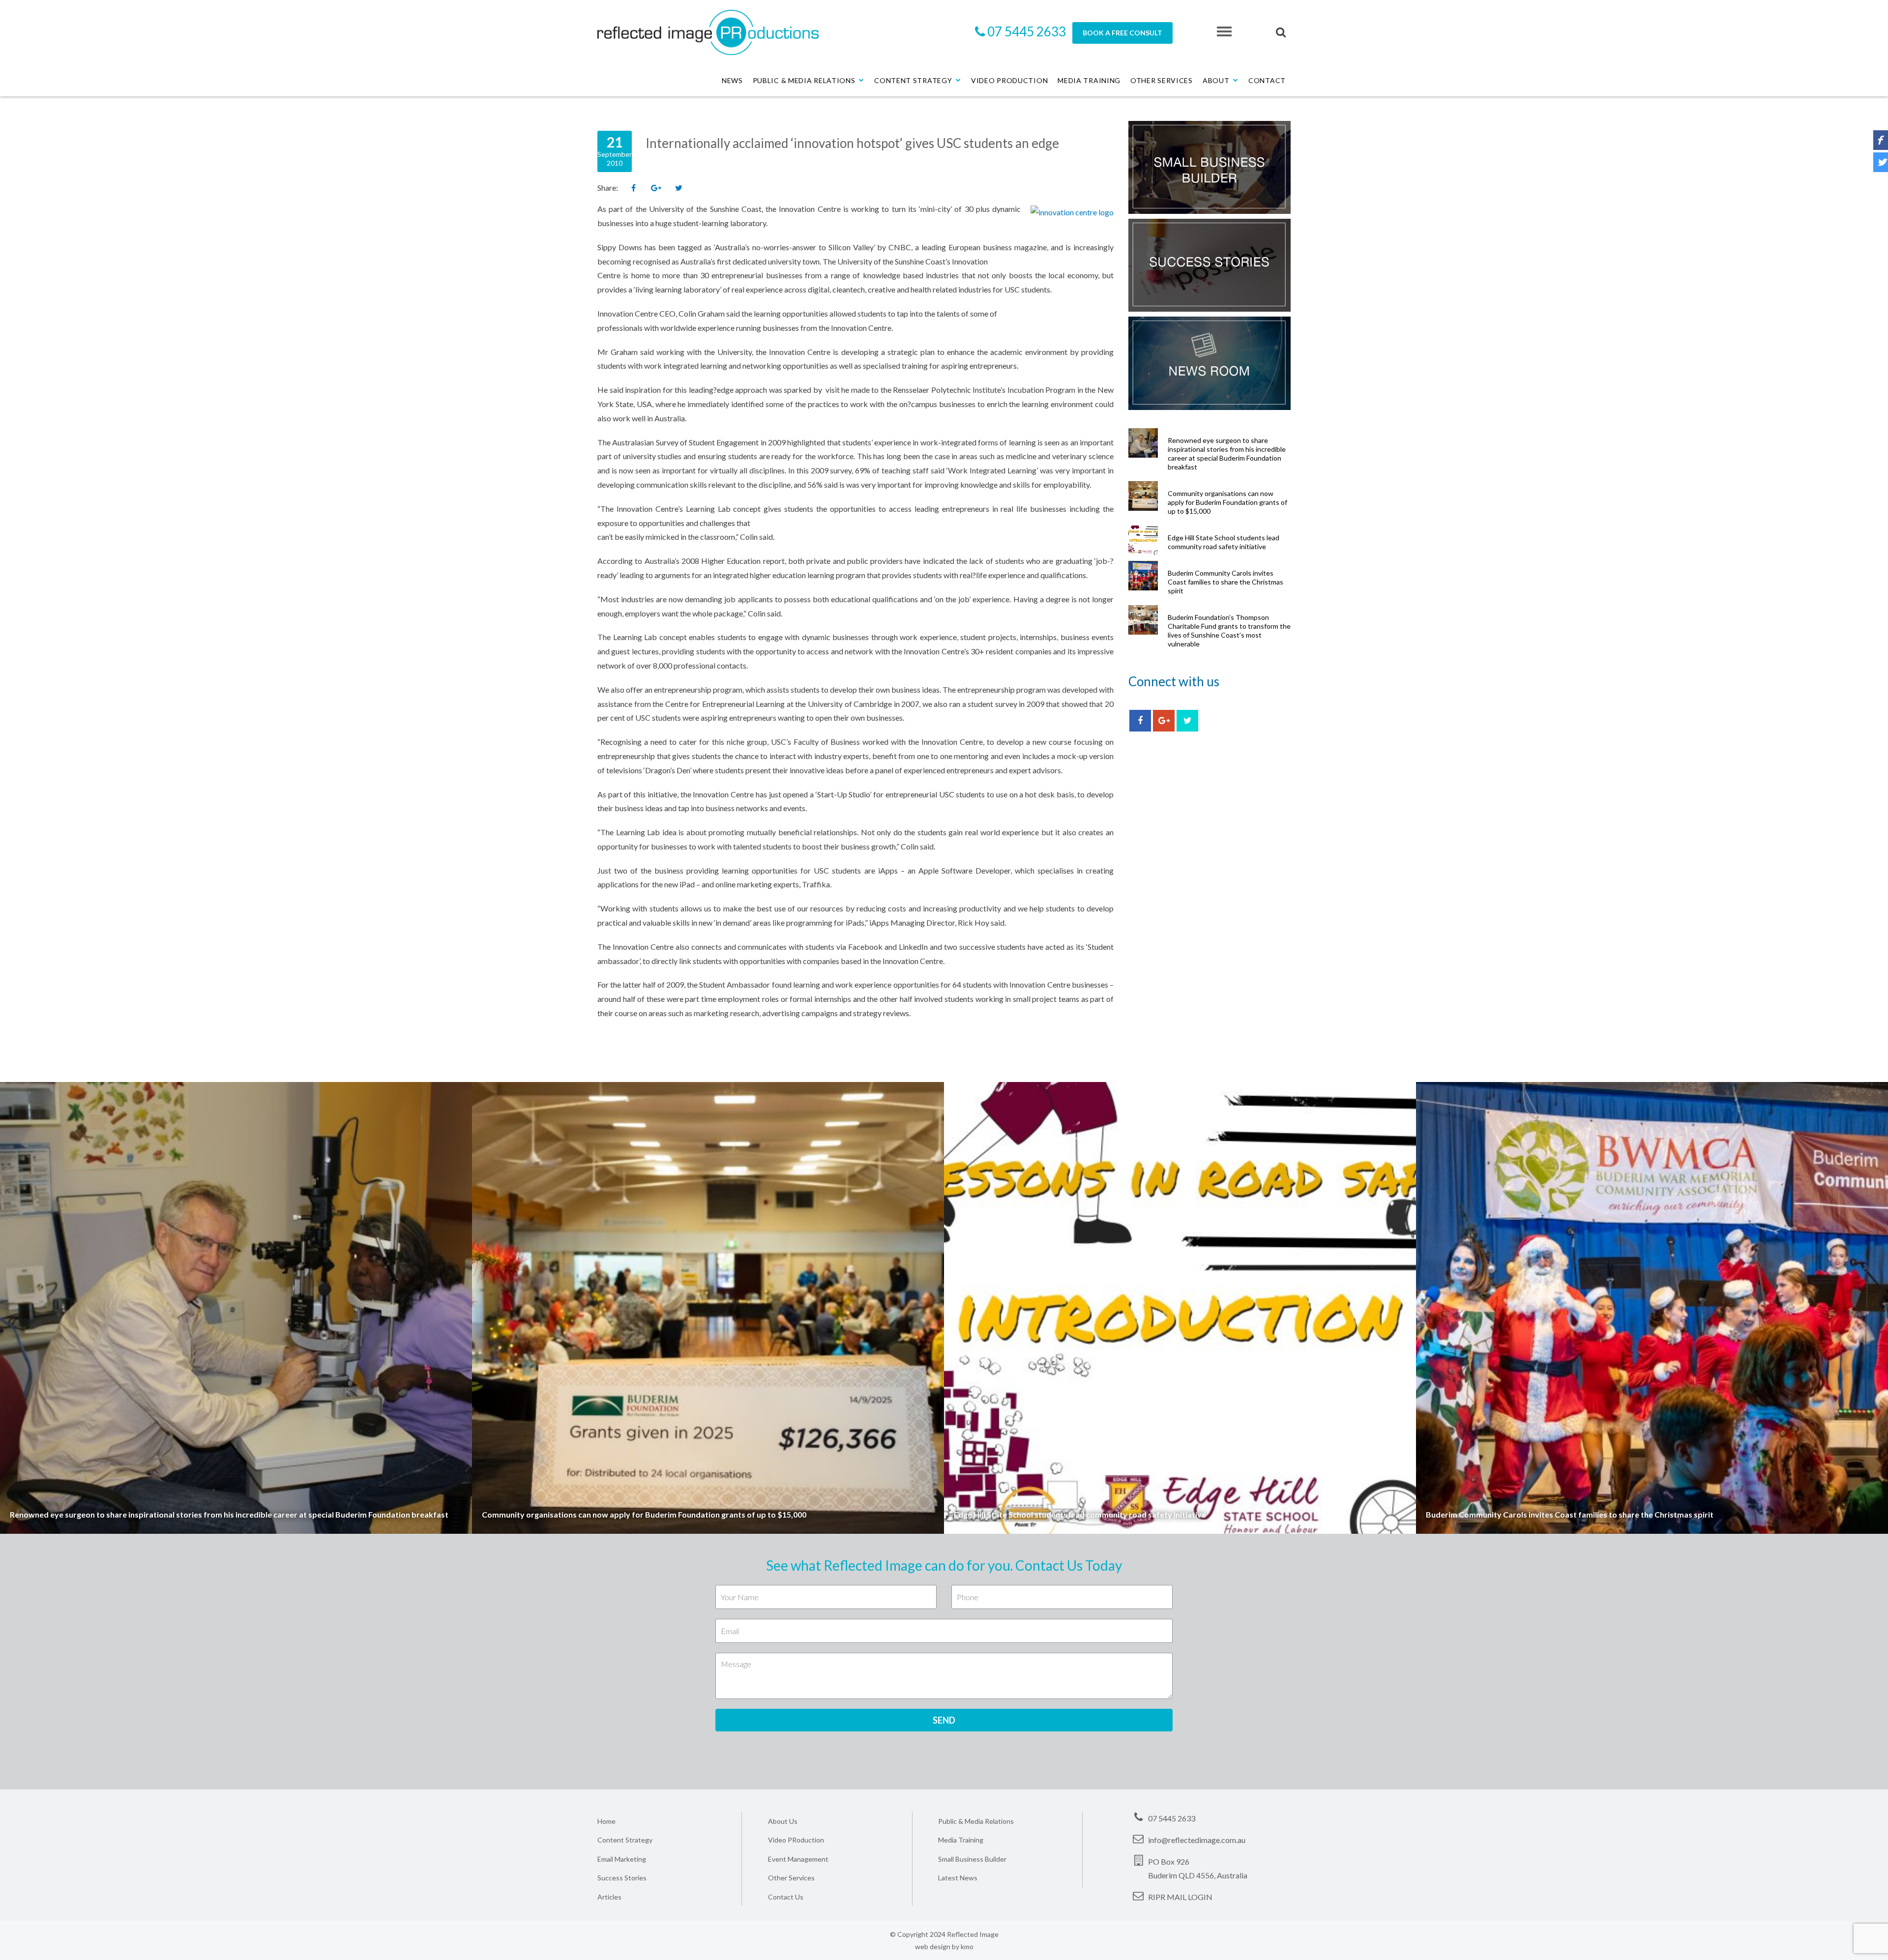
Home (606, 1821)
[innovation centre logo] (1072, 212)
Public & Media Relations (804, 80)
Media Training (1089, 80)
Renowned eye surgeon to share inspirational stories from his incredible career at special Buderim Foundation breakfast (1227, 453)
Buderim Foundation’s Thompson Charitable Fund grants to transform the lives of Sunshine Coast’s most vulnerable (1229, 630)
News (732, 80)
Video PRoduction (796, 1840)
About (1216, 80)
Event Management (798, 1859)
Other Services (1162, 80)
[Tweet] (678, 188)
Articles (609, 1897)
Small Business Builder (972, 1859)
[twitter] (1187, 721)
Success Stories (622, 1878)
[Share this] (633, 188)
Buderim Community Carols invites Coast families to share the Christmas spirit (1225, 582)
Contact (1267, 80)
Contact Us (786, 1897)
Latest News (958, 1878)
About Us (783, 1821)
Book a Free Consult (1122, 33)
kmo (967, 1946)
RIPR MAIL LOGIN (1180, 1897)
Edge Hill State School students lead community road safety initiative (1224, 542)
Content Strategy (913, 80)
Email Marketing (622, 1859)
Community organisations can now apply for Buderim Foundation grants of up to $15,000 (1227, 502)
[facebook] (1140, 721)
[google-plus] (1164, 721)
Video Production (1009, 80)
